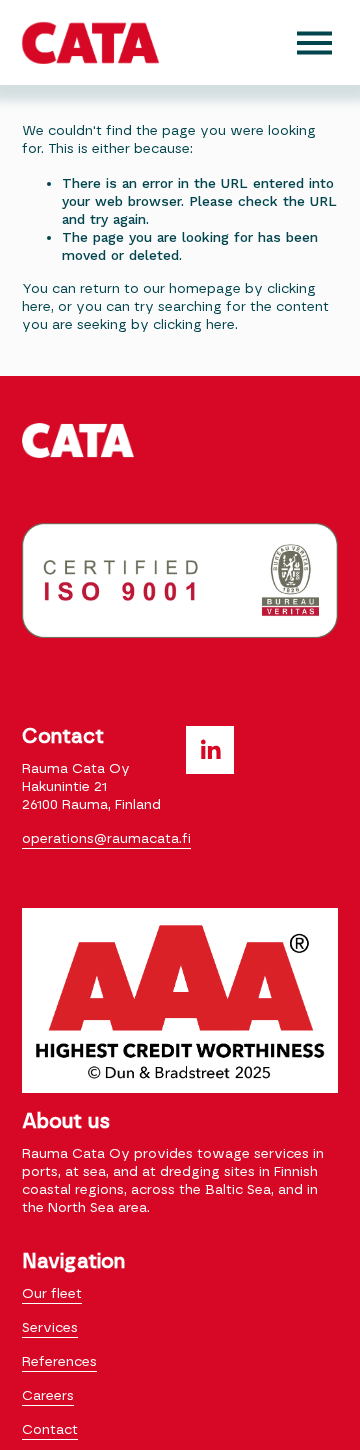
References (59, 1362)
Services (50, 1328)
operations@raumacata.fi (106, 839)
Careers (48, 1396)
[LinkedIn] (210, 750)
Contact (50, 1430)
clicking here (194, 325)
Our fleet (52, 1294)
